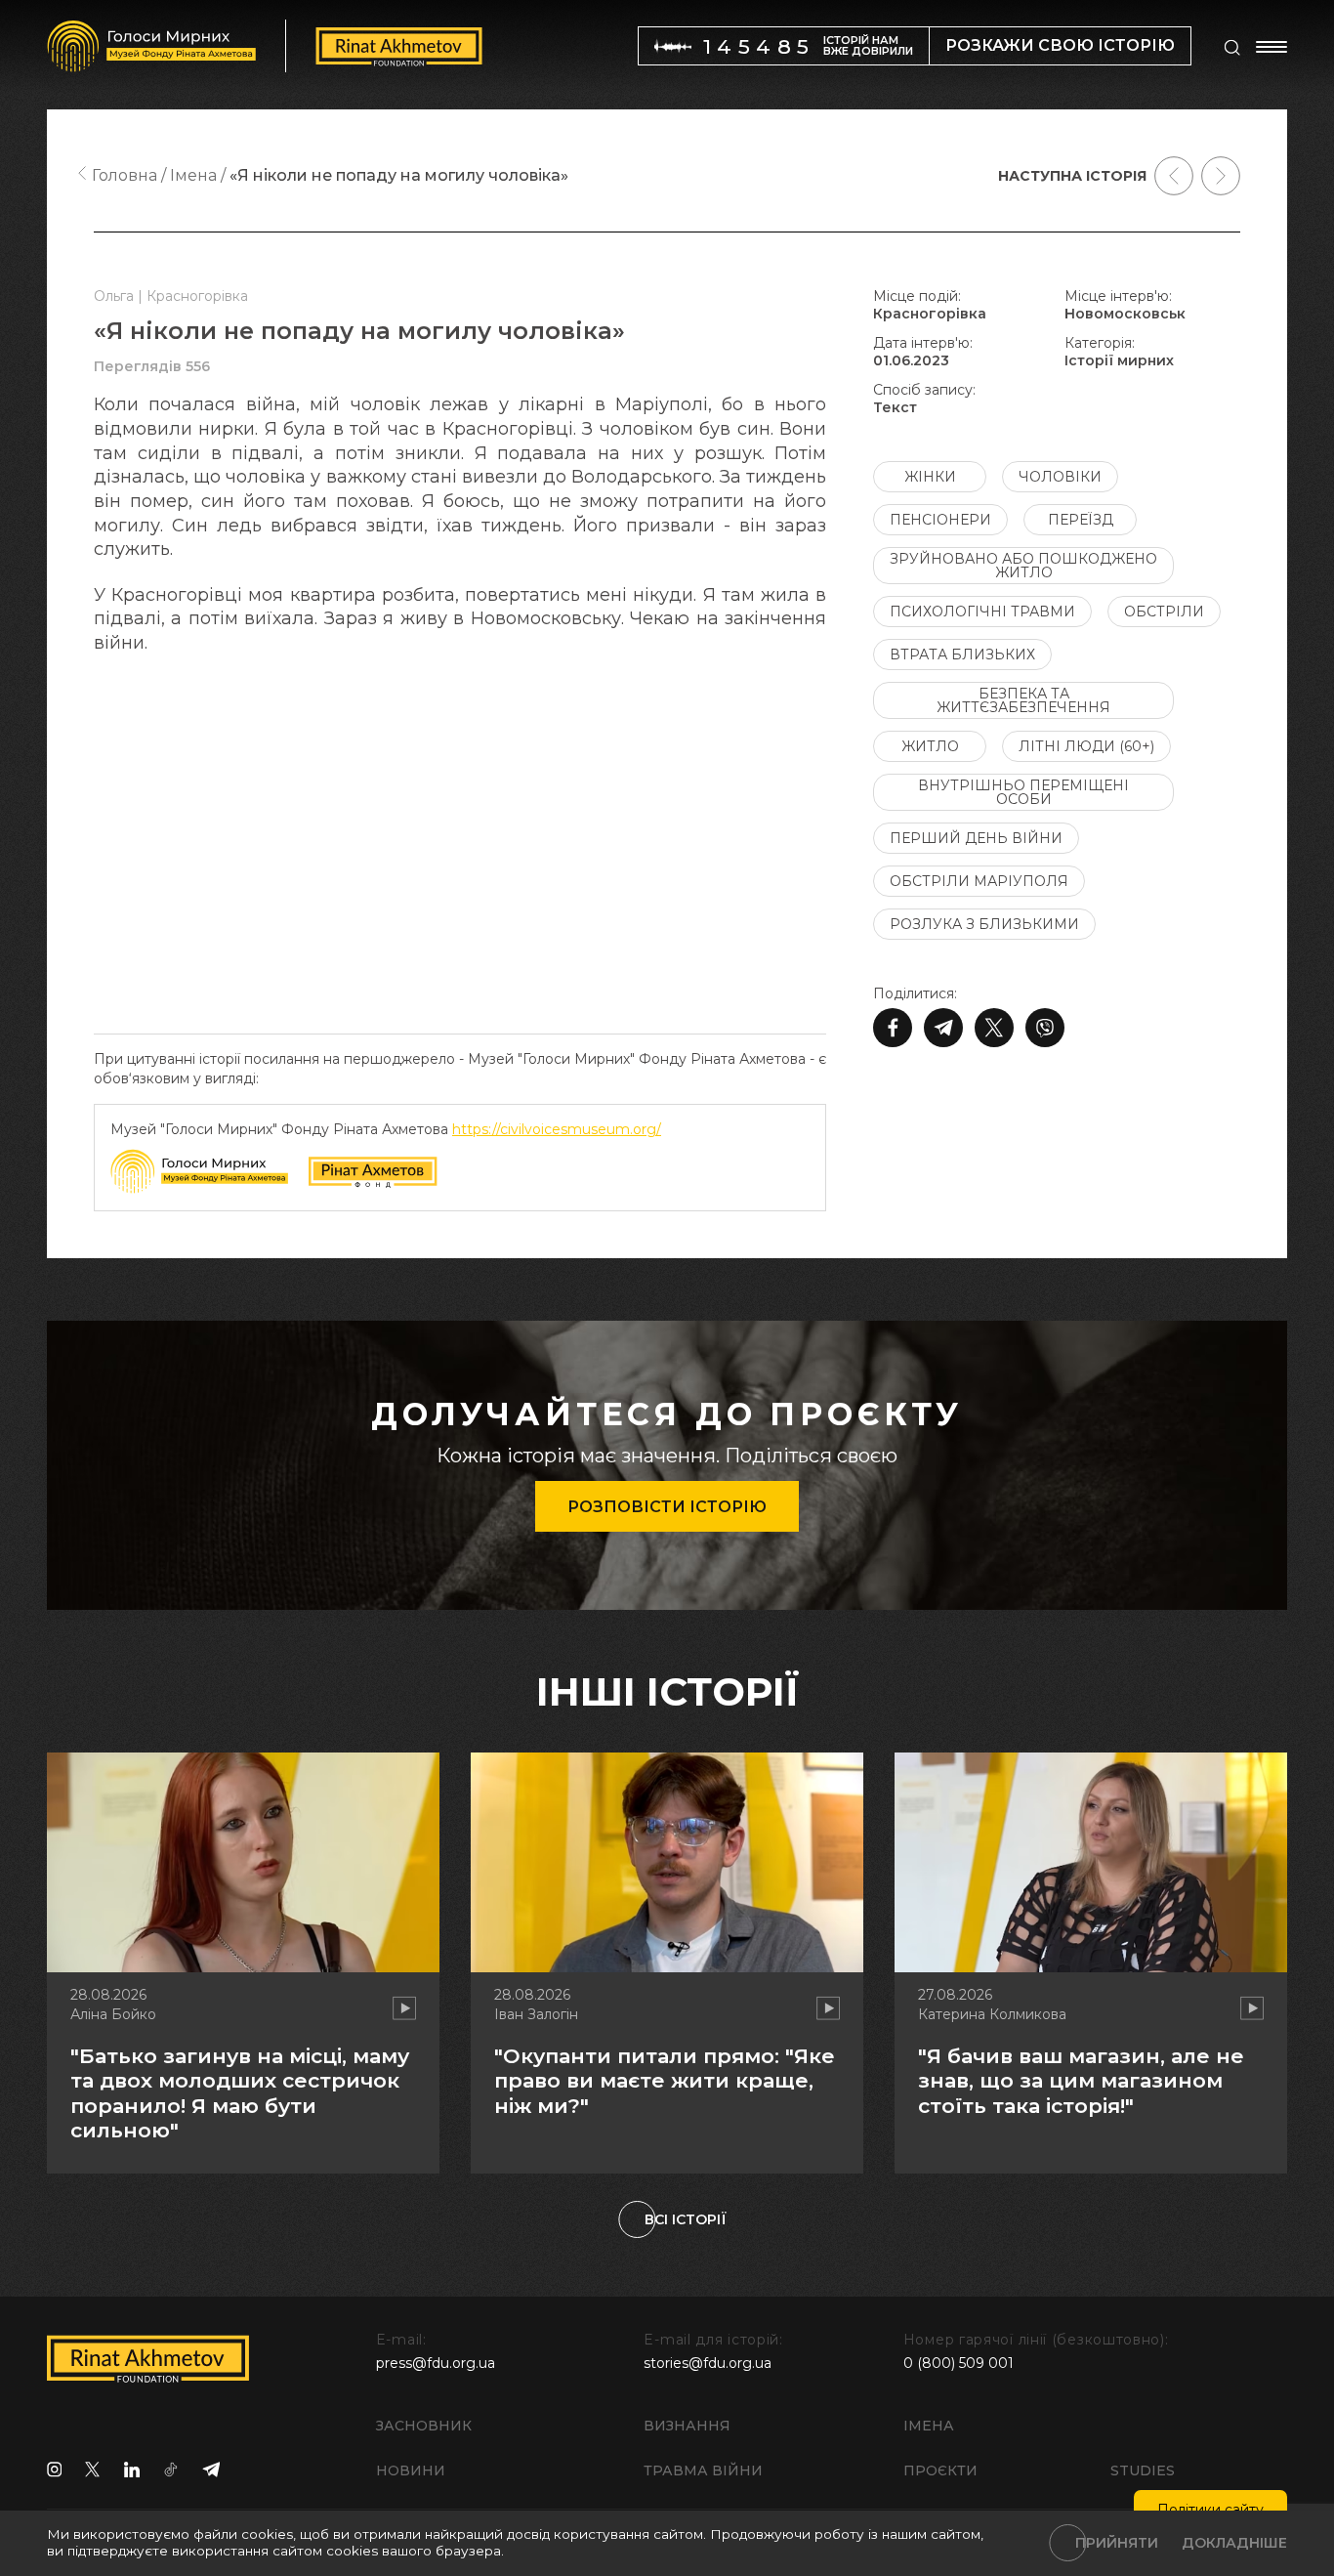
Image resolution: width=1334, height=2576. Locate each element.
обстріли (1164, 612)
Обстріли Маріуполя (979, 881)
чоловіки (1060, 477)
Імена (929, 2426)
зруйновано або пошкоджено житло (1023, 566)
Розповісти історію (667, 1507)
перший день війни (976, 838)
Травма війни (703, 2470)
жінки (930, 477)
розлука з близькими (984, 924)
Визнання (687, 2426)
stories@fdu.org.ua (708, 2363)
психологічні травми (982, 612)
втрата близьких (962, 655)
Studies (1143, 2470)
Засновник (424, 2426)
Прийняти (1117, 2543)
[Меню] (1271, 47)
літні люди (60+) (1086, 746)
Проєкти (940, 2470)
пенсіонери (940, 520)
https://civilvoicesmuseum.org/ (557, 1129)
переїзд (1081, 520)
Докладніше (1234, 2543)
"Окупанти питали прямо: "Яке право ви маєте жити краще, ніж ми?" (665, 2080)
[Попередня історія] (1174, 176)
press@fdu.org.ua (436, 2363)
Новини (411, 2470)
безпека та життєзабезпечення (1023, 700)
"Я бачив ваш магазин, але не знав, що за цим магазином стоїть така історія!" (1081, 2080)
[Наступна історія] (1221, 176)
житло (930, 746)
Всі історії (686, 2219)
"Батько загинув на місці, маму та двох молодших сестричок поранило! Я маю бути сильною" (240, 2093)
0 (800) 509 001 (959, 2363)
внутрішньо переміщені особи (1023, 792)
